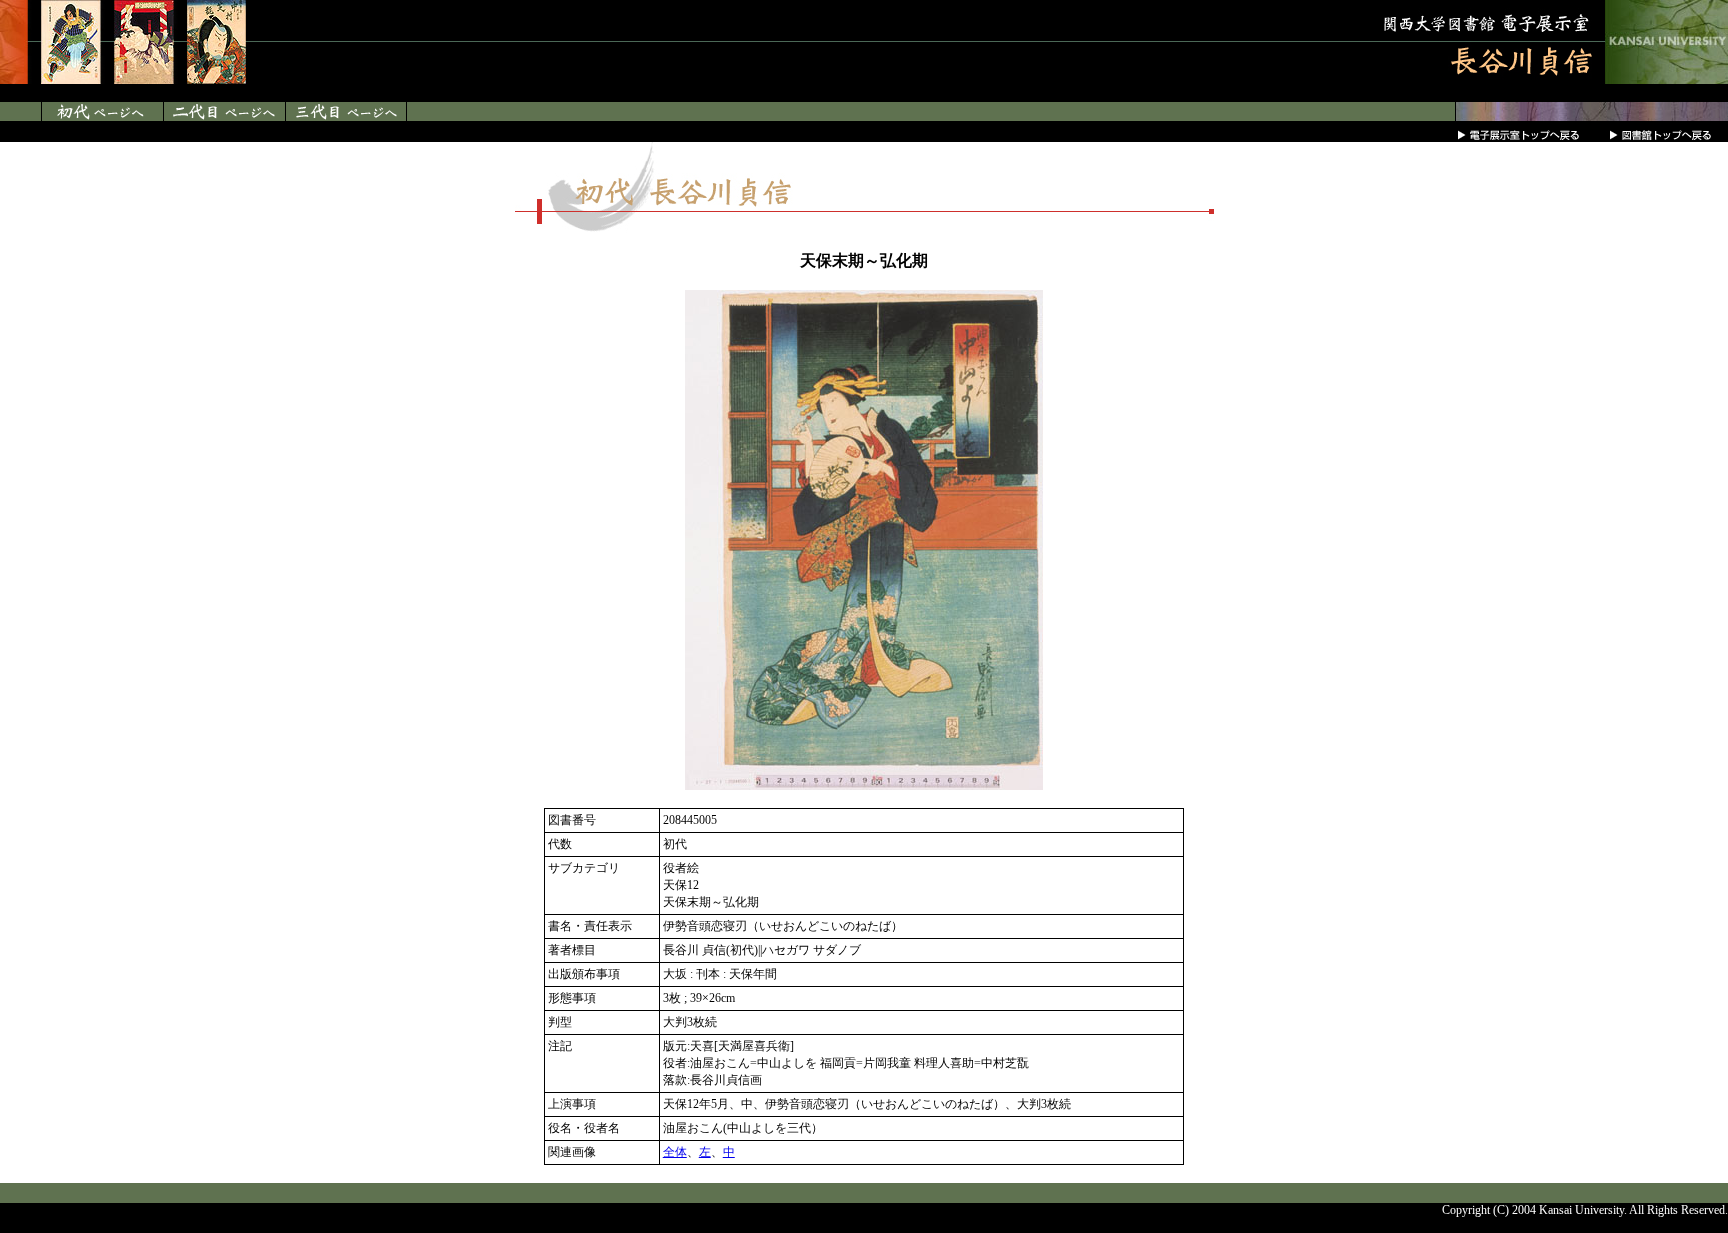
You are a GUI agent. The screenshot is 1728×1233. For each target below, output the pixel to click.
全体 (675, 1152)
